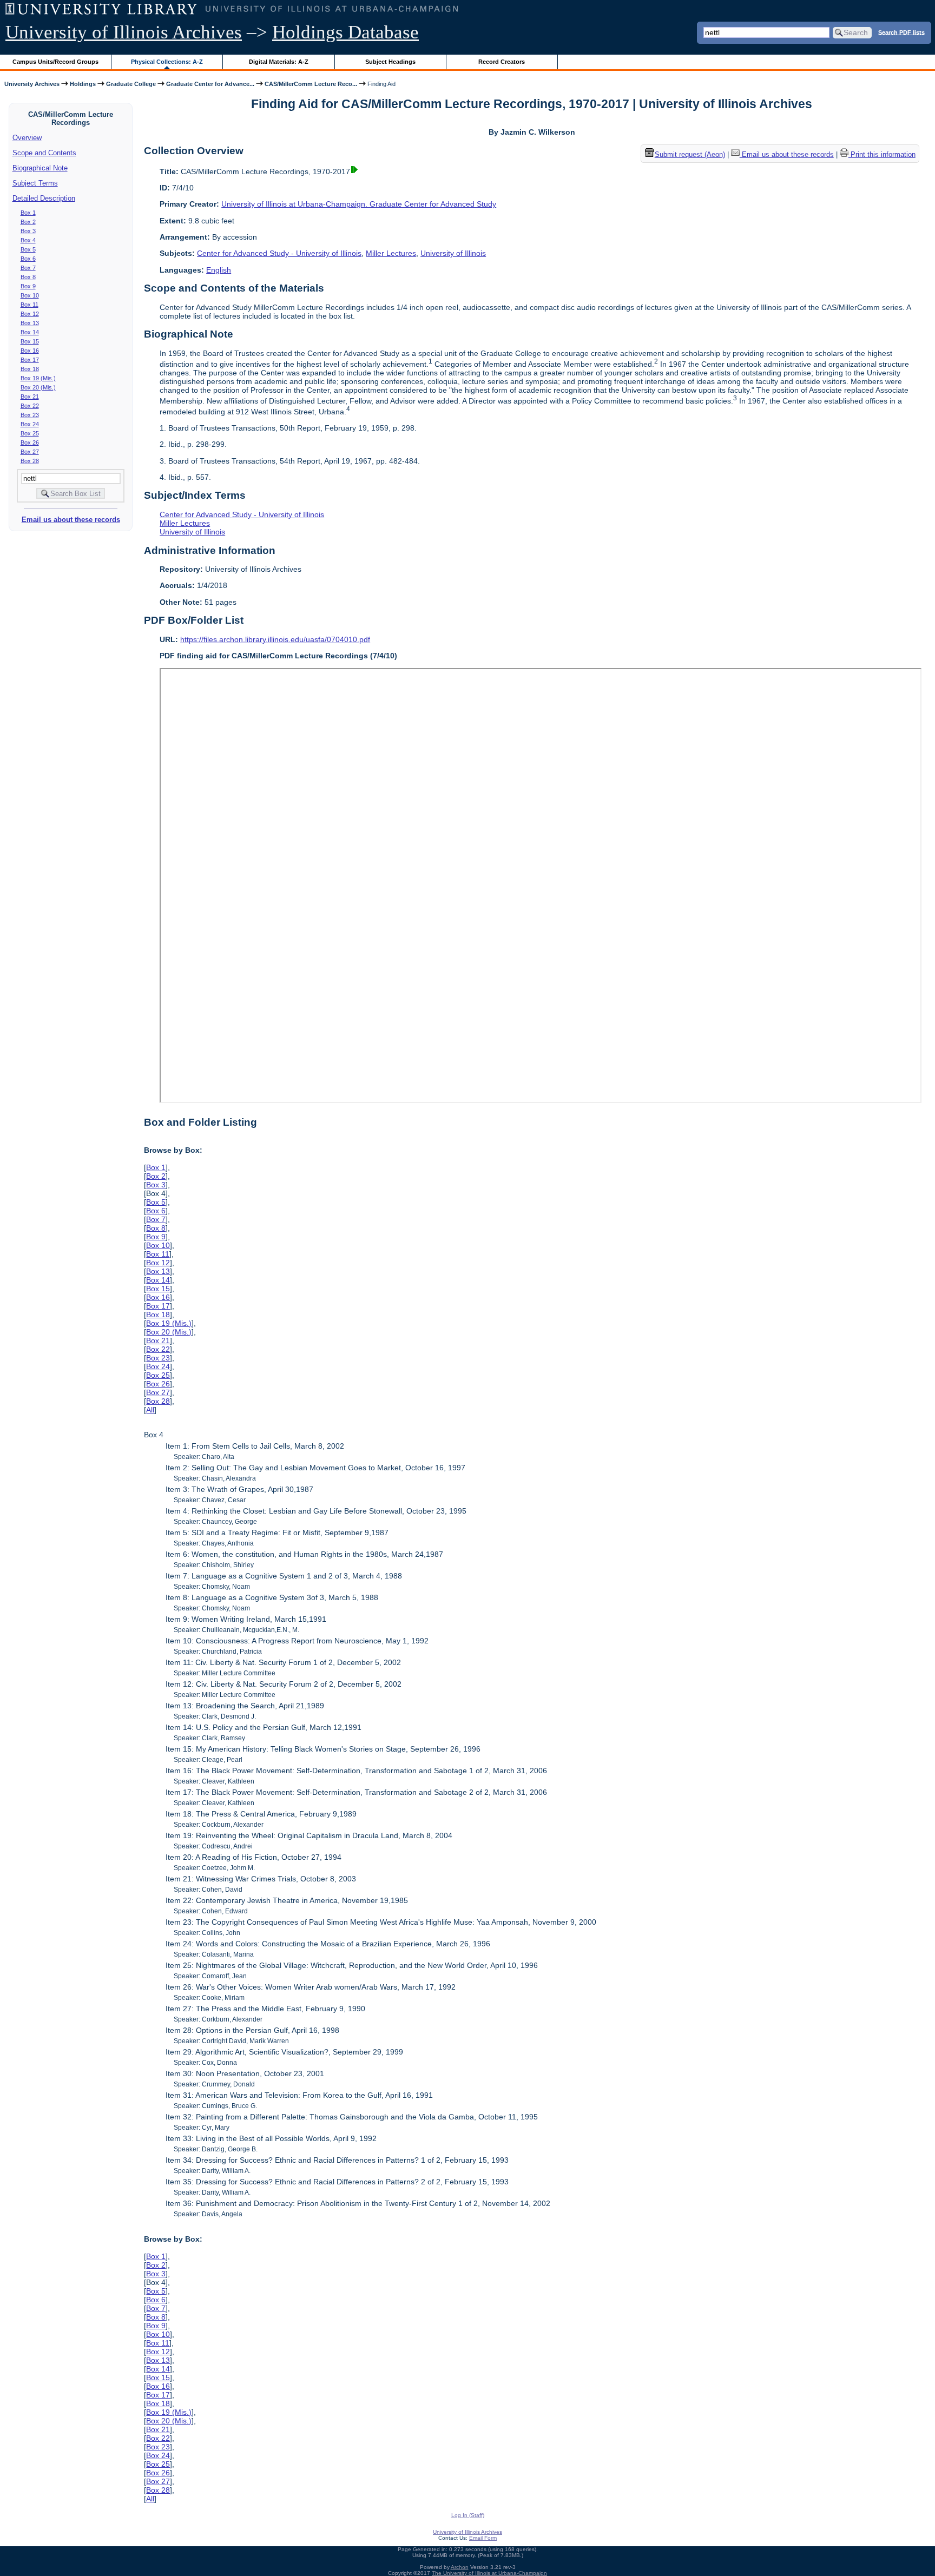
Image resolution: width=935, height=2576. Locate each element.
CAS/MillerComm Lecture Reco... (311, 84)
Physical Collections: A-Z (167, 62)
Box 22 (30, 406)
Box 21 (30, 397)
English (219, 270)
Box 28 (30, 461)
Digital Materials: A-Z (279, 62)
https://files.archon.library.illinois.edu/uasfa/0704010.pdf (275, 639)
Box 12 (30, 314)
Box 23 (30, 415)
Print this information (882, 154)
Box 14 (30, 332)
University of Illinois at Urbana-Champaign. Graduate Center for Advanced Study (359, 204)
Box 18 (30, 369)
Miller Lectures (391, 253)
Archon (460, 2567)
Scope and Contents (44, 153)
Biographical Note (40, 168)
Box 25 (30, 433)
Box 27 (30, 452)
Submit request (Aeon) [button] (690, 154)
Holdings (83, 84)
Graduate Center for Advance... (210, 84)
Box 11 (29, 305)
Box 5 (28, 249)
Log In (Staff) (468, 2515)
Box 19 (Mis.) (38, 378)
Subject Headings (390, 62)
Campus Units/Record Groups (55, 62)
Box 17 (30, 360)
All (150, 1410)
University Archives (32, 84)
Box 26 (30, 442)
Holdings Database (345, 32)
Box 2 (28, 222)
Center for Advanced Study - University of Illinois (279, 253)
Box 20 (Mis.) (38, 387)
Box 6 (28, 259)
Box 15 (30, 341)
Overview (27, 138)
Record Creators (502, 62)
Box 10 (30, 295)
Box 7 (28, 268)
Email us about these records (71, 520)
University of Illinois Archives (124, 32)
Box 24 (30, 424)
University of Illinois (453, 253)
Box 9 (28, 286)
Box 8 (28, 277)
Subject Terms (35, 183)
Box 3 (28, 231)
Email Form (483, 2538)
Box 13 (30, 323)
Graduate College (131, 84)
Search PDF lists (901, 32)
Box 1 (28, 213)
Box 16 (30, 351)
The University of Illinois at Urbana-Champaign (489, 2573)
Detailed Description (44, 198)
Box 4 (28, 240)
